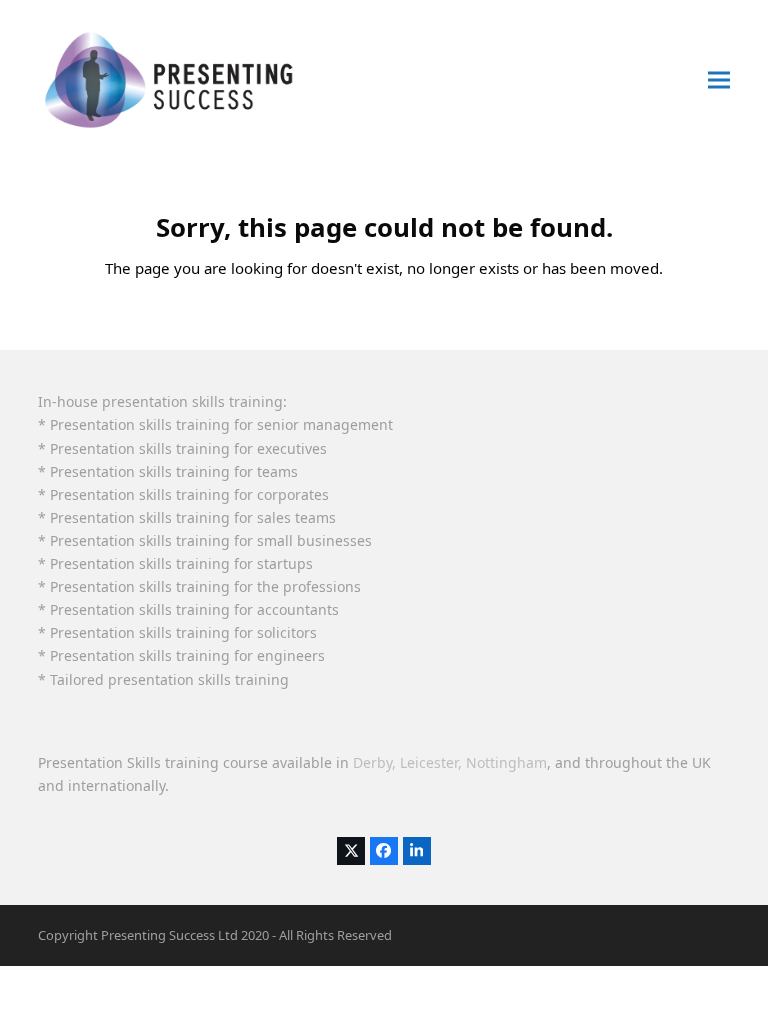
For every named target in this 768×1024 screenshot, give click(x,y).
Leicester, (431, 762)
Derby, (374, 762)
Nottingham (506, 762)
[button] (719, 79)
